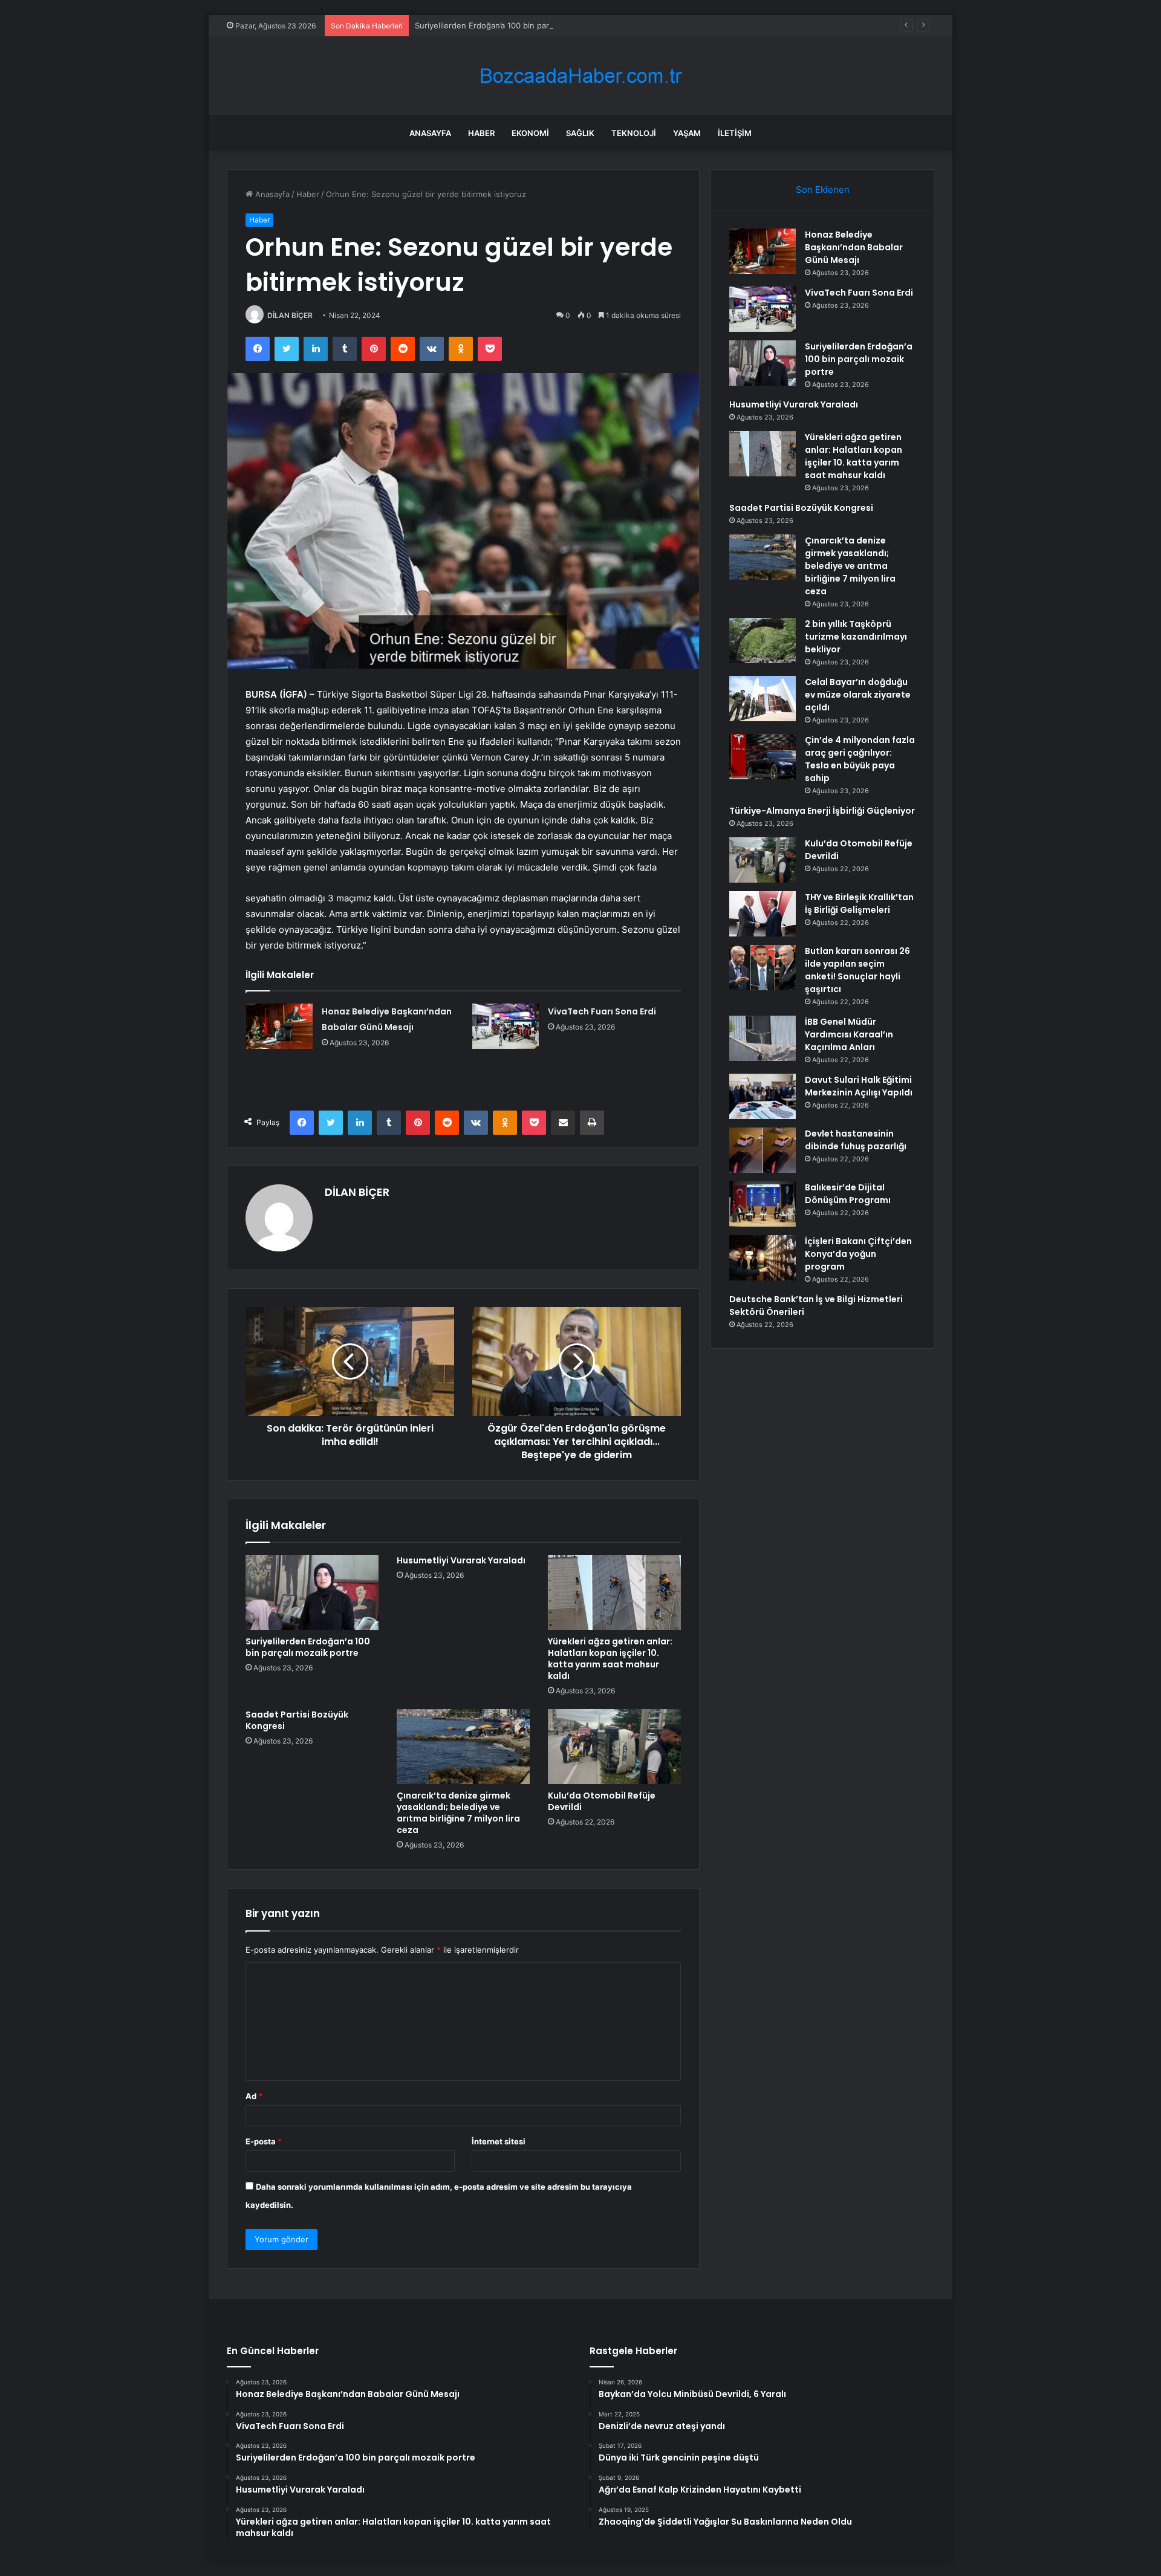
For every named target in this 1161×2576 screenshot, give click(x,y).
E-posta (264, 2141)
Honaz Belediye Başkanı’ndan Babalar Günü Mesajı (854, 247)
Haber (481, 133)
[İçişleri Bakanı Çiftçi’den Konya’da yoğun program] (763, 1258)
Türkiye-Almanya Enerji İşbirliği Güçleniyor (822, 811)
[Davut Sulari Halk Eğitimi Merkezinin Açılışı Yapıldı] (763, 1096)
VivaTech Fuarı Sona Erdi (602, 1011)
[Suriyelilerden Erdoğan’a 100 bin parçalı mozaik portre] (312, 1592)
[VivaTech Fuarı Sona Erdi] (506, 1026)
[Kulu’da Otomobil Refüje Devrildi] (614, 1747)
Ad (254, 2096)
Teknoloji (634, 133)
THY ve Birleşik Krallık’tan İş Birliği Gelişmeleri (859, 904)
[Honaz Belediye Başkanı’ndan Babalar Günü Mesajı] (279, 1026)
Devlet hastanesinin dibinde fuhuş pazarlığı (856, 1140)
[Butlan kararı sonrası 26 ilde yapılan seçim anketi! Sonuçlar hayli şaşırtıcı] (763, 968)
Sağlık (580, 133)
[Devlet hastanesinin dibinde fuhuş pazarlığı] (763, 1150)
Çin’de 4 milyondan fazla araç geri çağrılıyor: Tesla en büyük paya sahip (860, 759)
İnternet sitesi (499, 2141)
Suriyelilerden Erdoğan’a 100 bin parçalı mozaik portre (515, 25)
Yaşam (687, 133)
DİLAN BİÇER (290, 315)
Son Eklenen (823, 190)
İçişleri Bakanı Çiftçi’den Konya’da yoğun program (858, 1254)
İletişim (735, 133)
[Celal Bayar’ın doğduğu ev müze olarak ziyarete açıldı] (763, 699)
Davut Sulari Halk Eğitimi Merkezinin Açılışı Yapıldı (859, 1086)
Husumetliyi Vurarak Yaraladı (461, 1560)
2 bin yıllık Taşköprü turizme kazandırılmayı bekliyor (856, 637)
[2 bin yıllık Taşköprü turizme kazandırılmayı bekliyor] (763, 641)
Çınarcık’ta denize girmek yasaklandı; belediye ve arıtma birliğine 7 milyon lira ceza (458, 1813)
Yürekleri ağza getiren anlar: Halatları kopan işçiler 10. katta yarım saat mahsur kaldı (610, 1659)
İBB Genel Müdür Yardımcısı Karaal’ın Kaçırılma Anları (849, 1034)
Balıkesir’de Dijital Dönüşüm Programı (848, 1194)
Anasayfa (430, 133)
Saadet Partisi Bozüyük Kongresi (297, 1720)
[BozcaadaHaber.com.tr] (580, 76)
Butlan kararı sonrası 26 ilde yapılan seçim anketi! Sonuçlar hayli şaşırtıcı (857, 970)
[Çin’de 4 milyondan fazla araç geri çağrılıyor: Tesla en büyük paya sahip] (763, 757)
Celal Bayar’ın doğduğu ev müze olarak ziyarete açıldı (858, 695)
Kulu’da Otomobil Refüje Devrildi (602, 1801)
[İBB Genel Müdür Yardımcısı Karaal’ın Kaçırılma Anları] (763, 1038)
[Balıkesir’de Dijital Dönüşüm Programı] (763, 1204)
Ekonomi (530, 133)
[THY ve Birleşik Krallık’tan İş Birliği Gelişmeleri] (763, 914)
